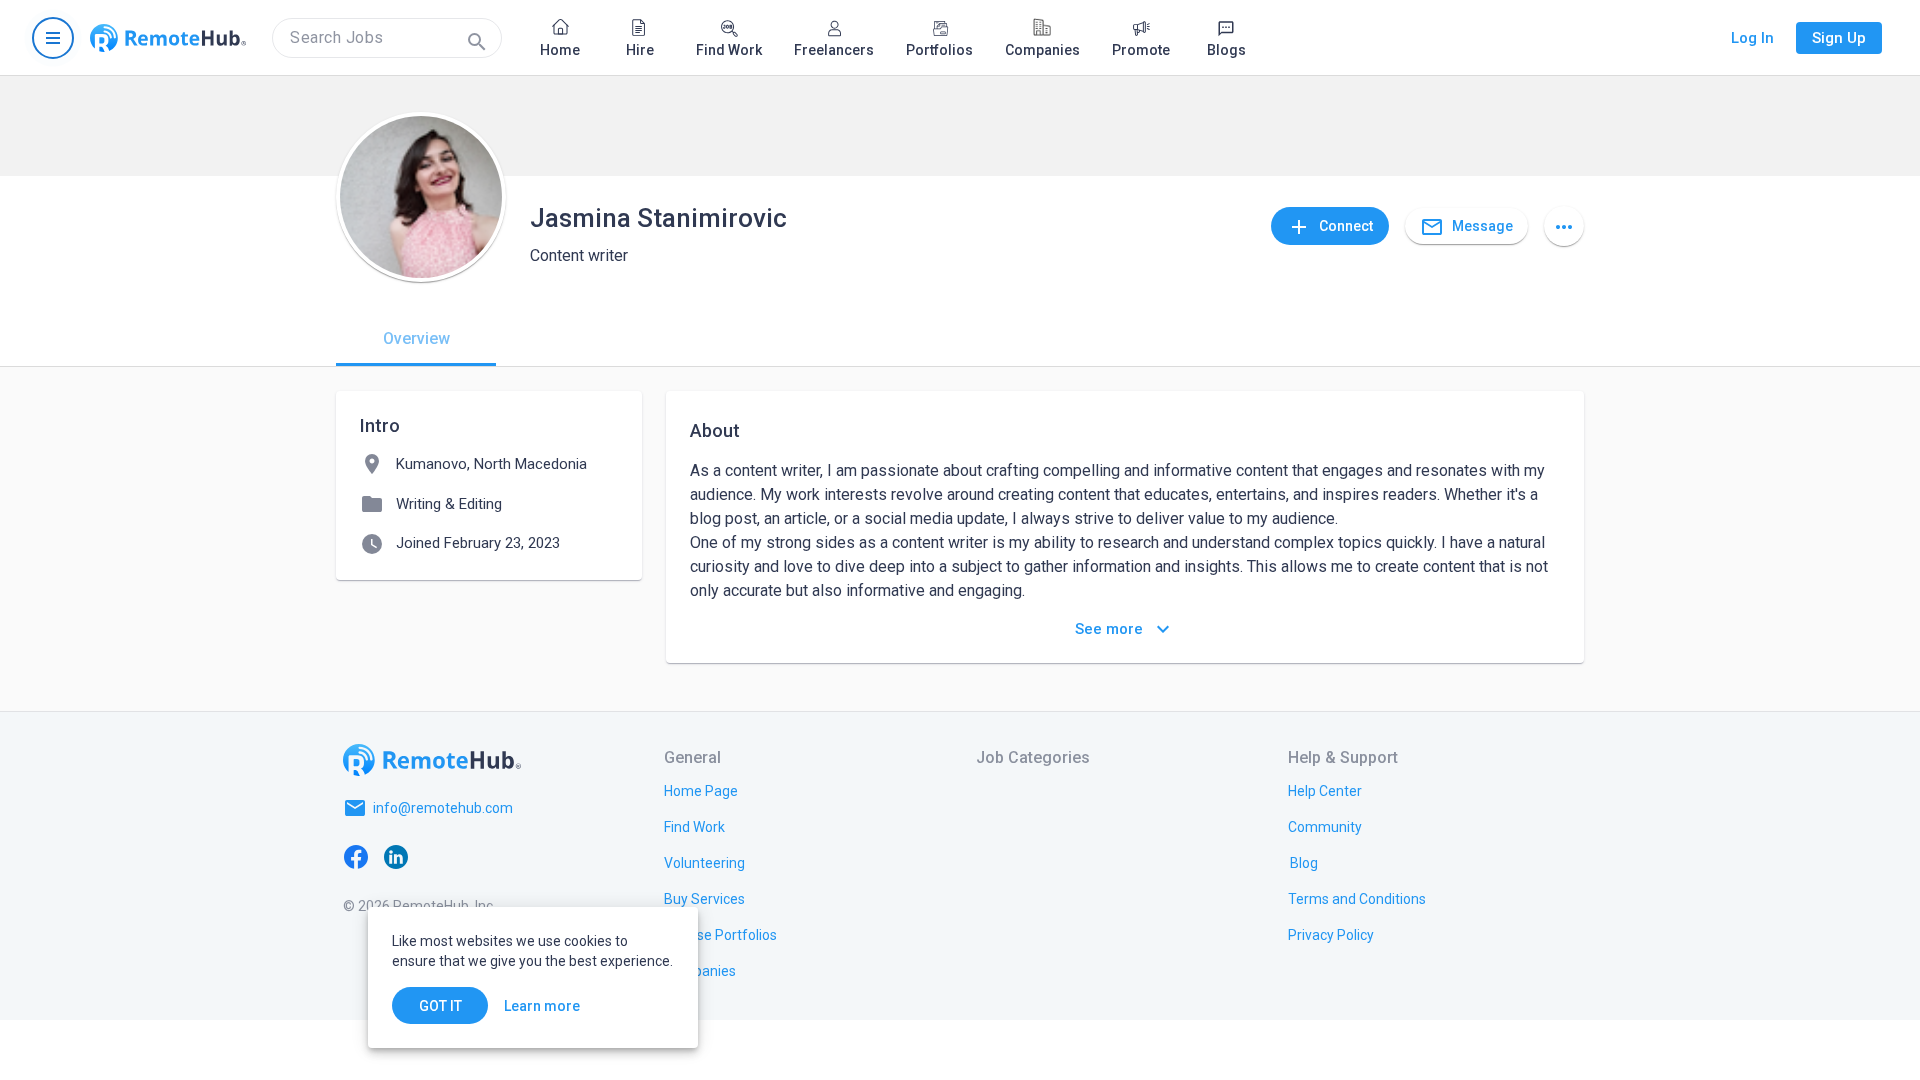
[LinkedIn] (396, 856)
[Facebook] (356, 856)
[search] (387, 38)
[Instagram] (476, 856)
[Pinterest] (516, 856)
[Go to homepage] (168, 38)
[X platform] (436, 856)
